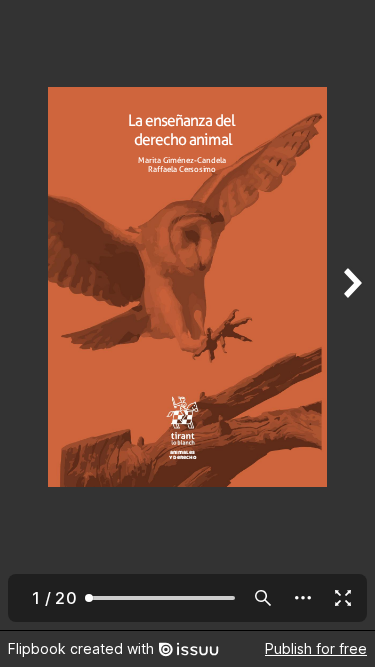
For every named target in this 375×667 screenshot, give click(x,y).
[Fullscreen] (343, 598)
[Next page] (351, 315)
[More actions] (303, 598)
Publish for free (316, 648)
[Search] (263, 598)
